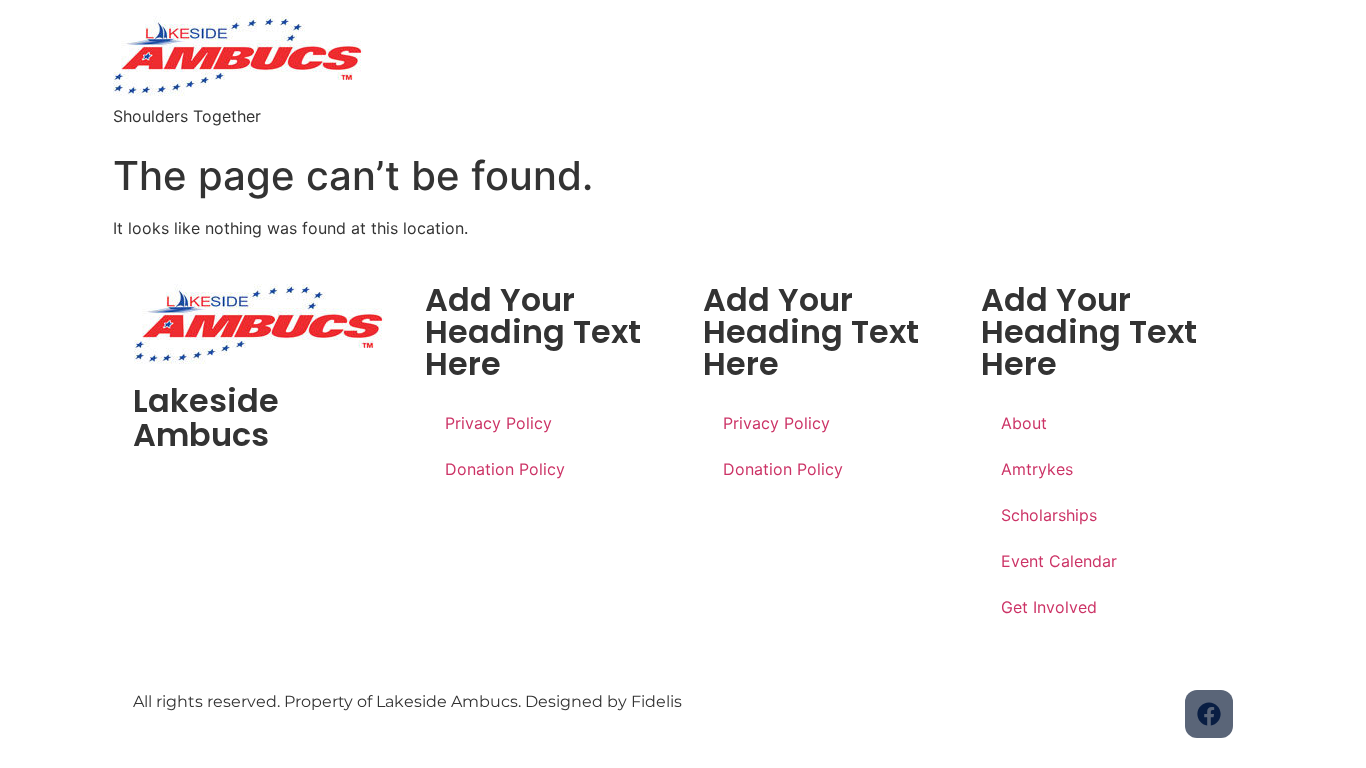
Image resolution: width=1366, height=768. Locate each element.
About (1024, 423)
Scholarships (1049, 515)
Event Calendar (1059, 561)
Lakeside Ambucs (206, 417)
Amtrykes (1037, 469)
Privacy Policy (498, 423)
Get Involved (1049, 607)
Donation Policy (505, 469)
